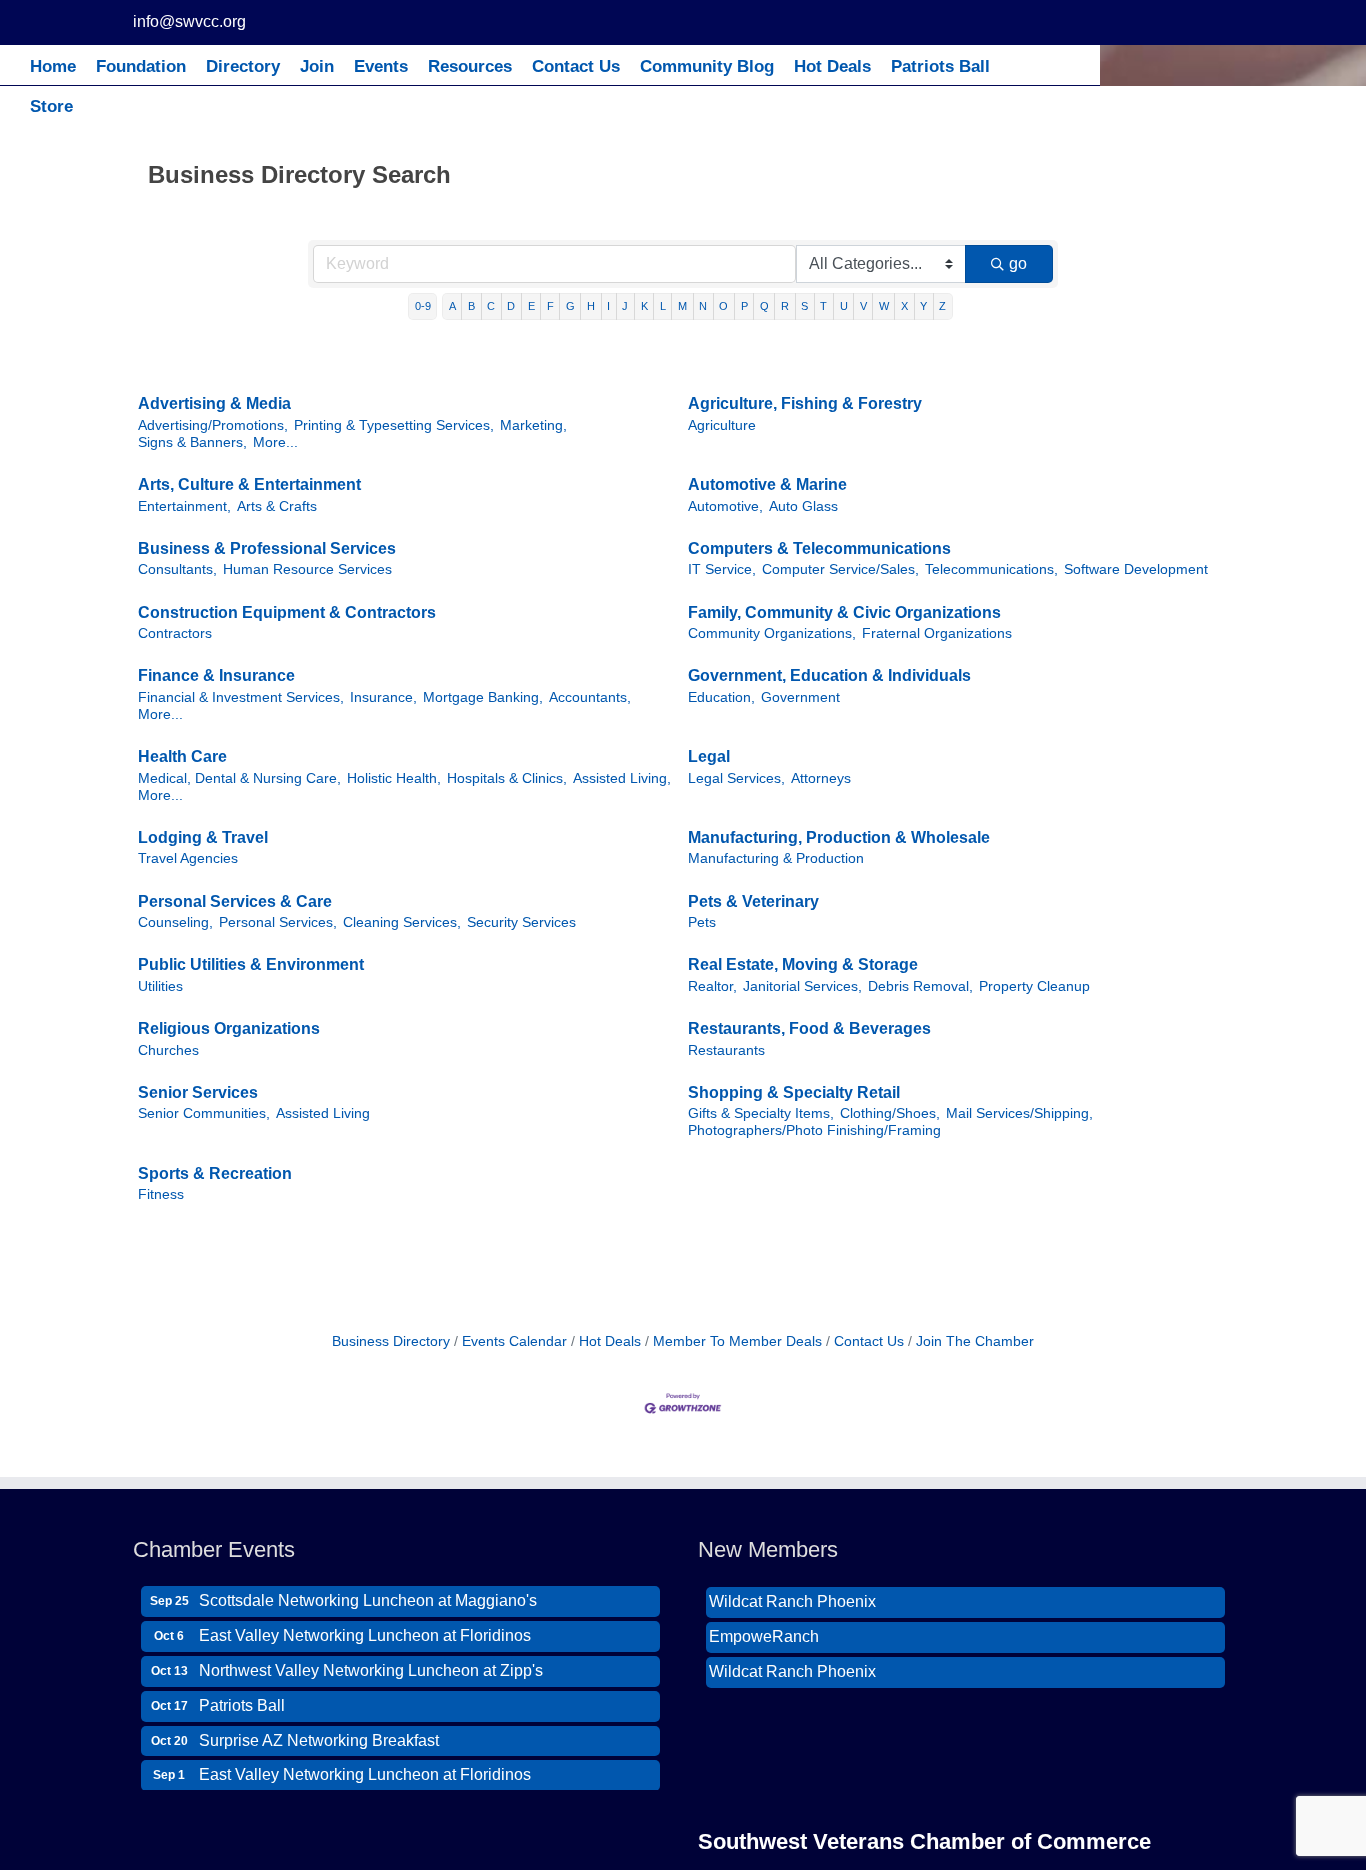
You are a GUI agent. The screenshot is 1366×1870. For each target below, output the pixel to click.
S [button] (804, 306)
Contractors (175, 633)
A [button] (452, 306)
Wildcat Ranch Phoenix (792, 1588)
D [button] (511, 306)
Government (800, 697)
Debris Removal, (920, 986)
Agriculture (722, 425)
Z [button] (942, 306)
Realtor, (712, 986)
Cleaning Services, (402, 922)
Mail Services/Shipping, (1019, 1113)
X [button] (904, 306)
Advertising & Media (214, 403)
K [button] (644, 306)
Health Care (182, 756)
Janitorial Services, (802, 986)
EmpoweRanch (764, 1623)
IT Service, (722, 569)
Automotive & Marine (767, 484)
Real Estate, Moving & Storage (803, 964)
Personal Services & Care (235, 901)
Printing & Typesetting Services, (394, 425)
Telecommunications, (991, 569)
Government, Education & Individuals (829, 675)
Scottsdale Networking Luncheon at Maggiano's (368, 1588)
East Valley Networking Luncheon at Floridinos (365, 1623)
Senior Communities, (204, 1113)
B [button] (471, 306)
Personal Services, (278, 922)
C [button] (491, 306)
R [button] (785, 306)
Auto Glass (803, 506)
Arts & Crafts (277, 506)
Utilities (160, 986)
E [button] (531, 306)
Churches (168, 1050)
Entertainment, (184, 506)
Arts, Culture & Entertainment (249, 484)
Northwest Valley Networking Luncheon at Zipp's (371, 1658)
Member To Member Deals (737, 1341)
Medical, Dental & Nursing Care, (239, 778)
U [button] (844, 306)
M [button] (682, 306)
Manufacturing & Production (776, 858)
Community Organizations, (772, 633)
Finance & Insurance (216, 675)
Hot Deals (610, 1341)
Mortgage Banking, (483, 697)
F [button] (550, 306)
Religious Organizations (229, 1028)
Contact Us (869, 1341)
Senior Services (198, 1092)
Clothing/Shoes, (890, 1113)
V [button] (863, 306)
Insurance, (383, 697)
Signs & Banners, (192, 442)
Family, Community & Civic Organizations (844, 612)
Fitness (161, 1194)
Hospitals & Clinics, (507, 778)
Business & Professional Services (267, 548)
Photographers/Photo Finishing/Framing (814, 1130)
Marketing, (533, 425)
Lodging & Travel (203, 837)
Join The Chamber (975, 1341)
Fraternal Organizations (937, 633)
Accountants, (590, 697)
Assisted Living (323, 1113)
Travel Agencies (188, 858)
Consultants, (177, 569)
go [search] (1018, 263)
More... (275, 442)
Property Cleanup (1034, 986)
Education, (721, 697)
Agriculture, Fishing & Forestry (805, 403)
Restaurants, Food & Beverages (809, 1028)
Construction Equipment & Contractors (287, 612)
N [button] (703, 306)
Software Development (1136, 569)
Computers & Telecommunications (819, 548)
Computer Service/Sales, (840, 569)
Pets (702, 922)
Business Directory (391, 1341)
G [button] (570, 306)
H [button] (591, 306)
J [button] (625, 306)
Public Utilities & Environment (251, 964)
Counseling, (175, 922)
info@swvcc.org (189, 21)
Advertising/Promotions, (213, 425)
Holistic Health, (394, 778)
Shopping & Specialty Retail (794, 1092)
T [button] (823, 306)
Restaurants (726, 1050)
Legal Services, (736, 778)
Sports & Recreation (215, 1173)
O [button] (723, 306)
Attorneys (821, 778)
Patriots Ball (242, 1693)
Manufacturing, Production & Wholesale (839, 837)
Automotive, (725, 506)
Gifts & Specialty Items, (761, 1113)
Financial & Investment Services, (241, 697)
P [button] (744, 306)
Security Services (521, 922)
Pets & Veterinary (753, 901)
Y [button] (923, 306)
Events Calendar (514, 1341)
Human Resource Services (307, 569)
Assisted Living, (622, 778)
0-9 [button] (423, 306)
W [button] (884, 306)
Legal (709, 756)
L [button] (663, 306)
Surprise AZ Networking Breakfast (319, 1728)
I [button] (608, 306)
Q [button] (764, 306)
